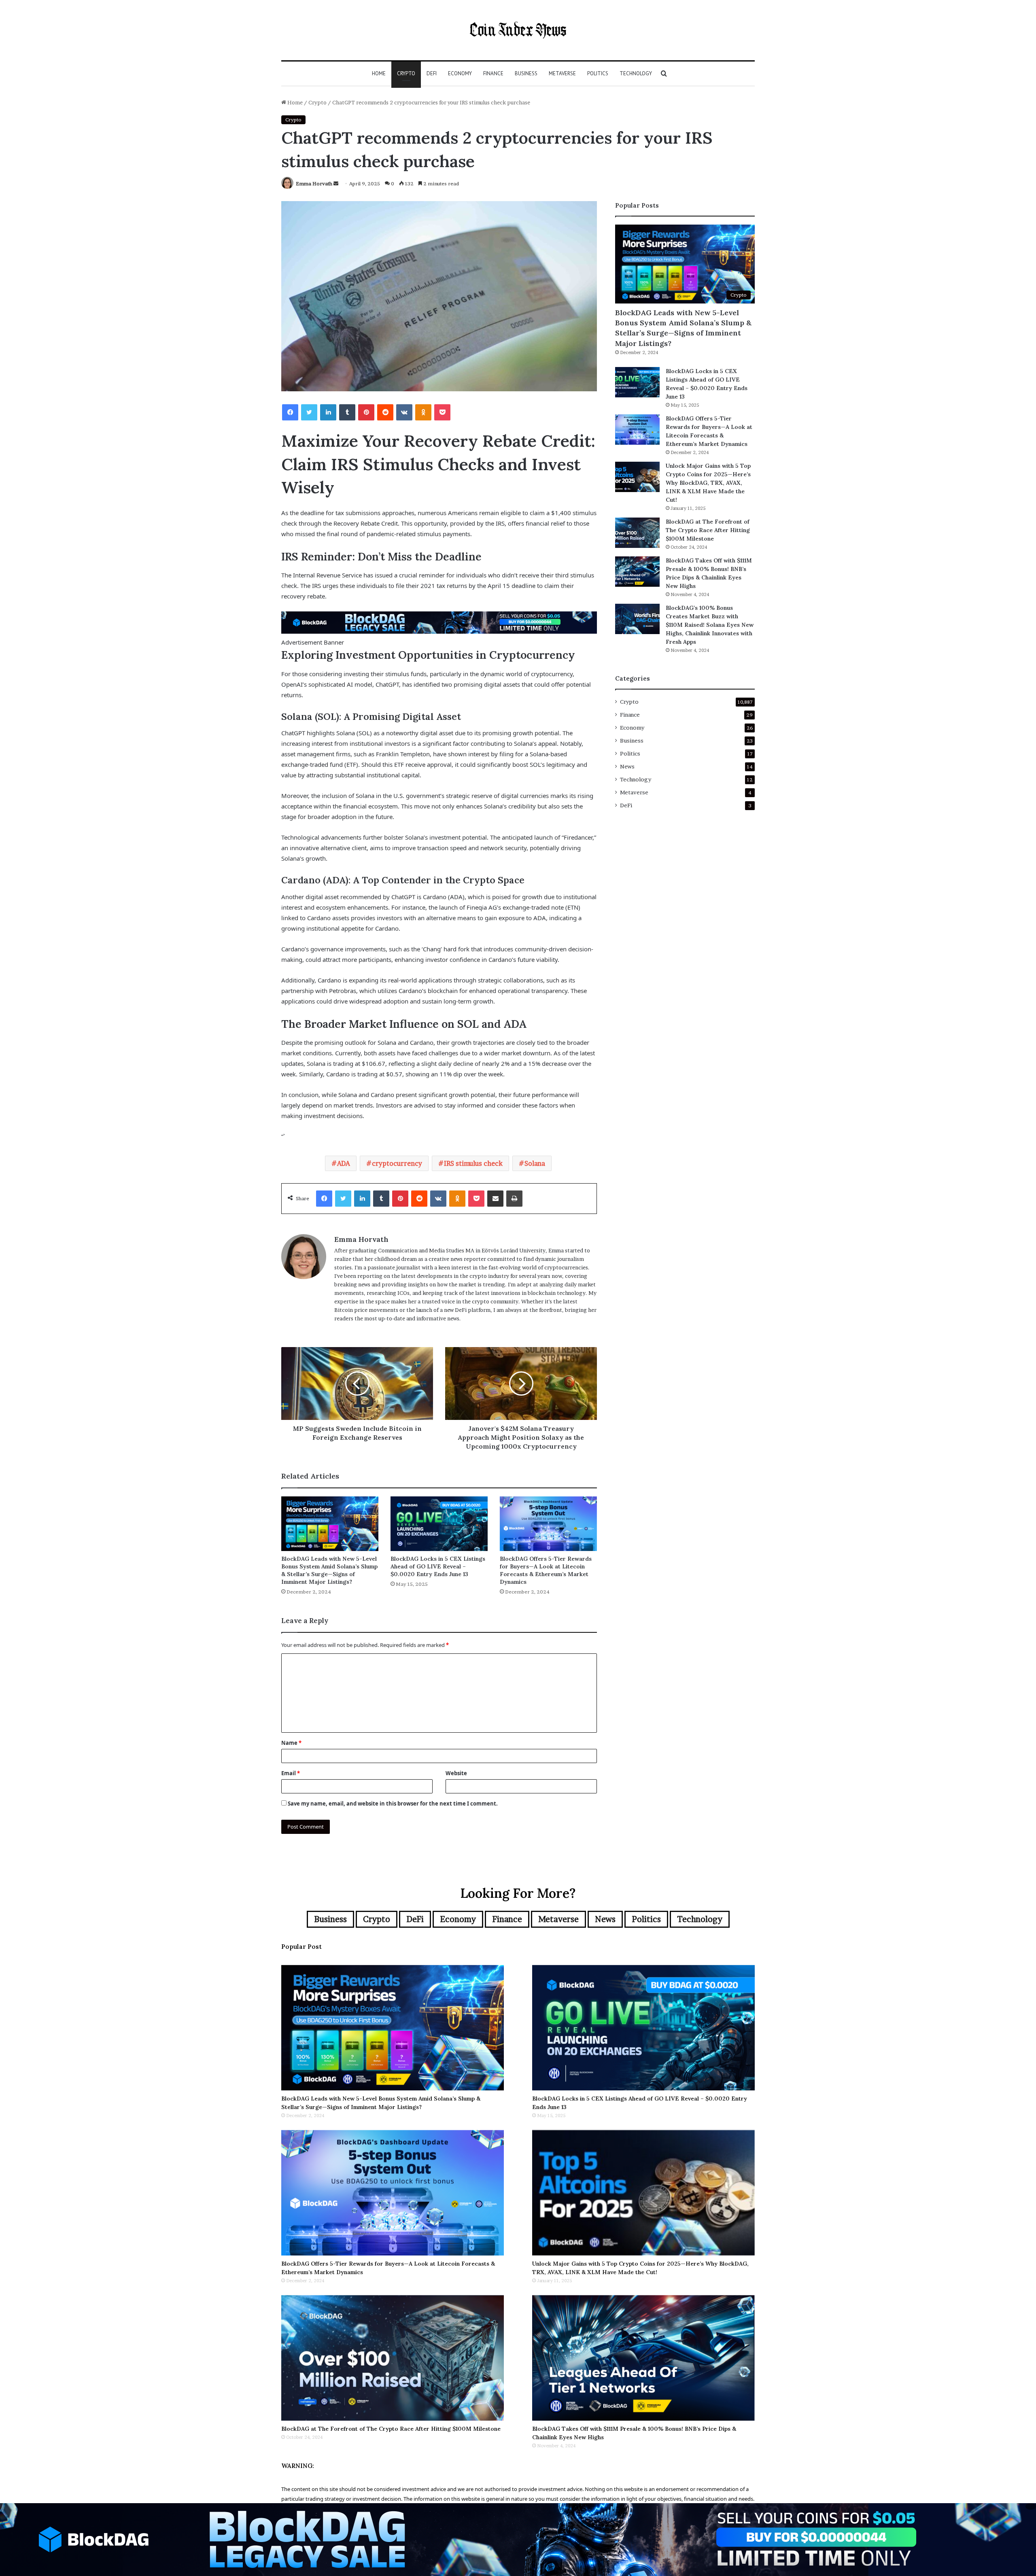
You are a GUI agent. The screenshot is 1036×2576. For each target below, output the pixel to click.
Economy (460, 73)
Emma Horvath (314, 184)
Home (379, 73)
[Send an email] (336, 184)
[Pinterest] (366, 412)
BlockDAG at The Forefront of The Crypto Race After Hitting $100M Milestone (708, 530)
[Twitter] (309, 412)
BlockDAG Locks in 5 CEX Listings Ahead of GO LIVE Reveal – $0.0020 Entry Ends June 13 (438, 1566)
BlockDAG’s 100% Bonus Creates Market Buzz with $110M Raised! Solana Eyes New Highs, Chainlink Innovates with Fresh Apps (710, 625)
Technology (636, 73)
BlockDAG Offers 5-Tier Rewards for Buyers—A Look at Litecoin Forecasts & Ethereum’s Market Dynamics (546, 1570)
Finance (493, 73)
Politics (598, 73)
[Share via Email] (495, 1199)
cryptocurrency (397, 1163)
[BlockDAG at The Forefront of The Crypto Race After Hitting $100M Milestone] (637, 533)
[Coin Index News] (518, 30)
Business (526, 73)
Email (291, 1773)
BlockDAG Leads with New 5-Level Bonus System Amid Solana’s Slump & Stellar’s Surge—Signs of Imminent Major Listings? (329, 1570)
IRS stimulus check (473, 1163)
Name (291, 1743)
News (627, 766)
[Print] (514, 1199)
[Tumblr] (347, 412)
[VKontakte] (404, 412)
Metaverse (562, 73)
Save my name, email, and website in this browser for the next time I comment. (393, 1804)
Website (456, 1773)
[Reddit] (385, 412)
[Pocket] (442, 412)
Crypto (406, 73)
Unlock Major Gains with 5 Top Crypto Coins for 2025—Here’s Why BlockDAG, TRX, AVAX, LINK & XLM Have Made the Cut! (708, 483)
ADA (344, 1163)
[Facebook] (290, 412)
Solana (535, 1163)
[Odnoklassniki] (423, 412)
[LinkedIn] (328, 412)
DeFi (432, 73)
